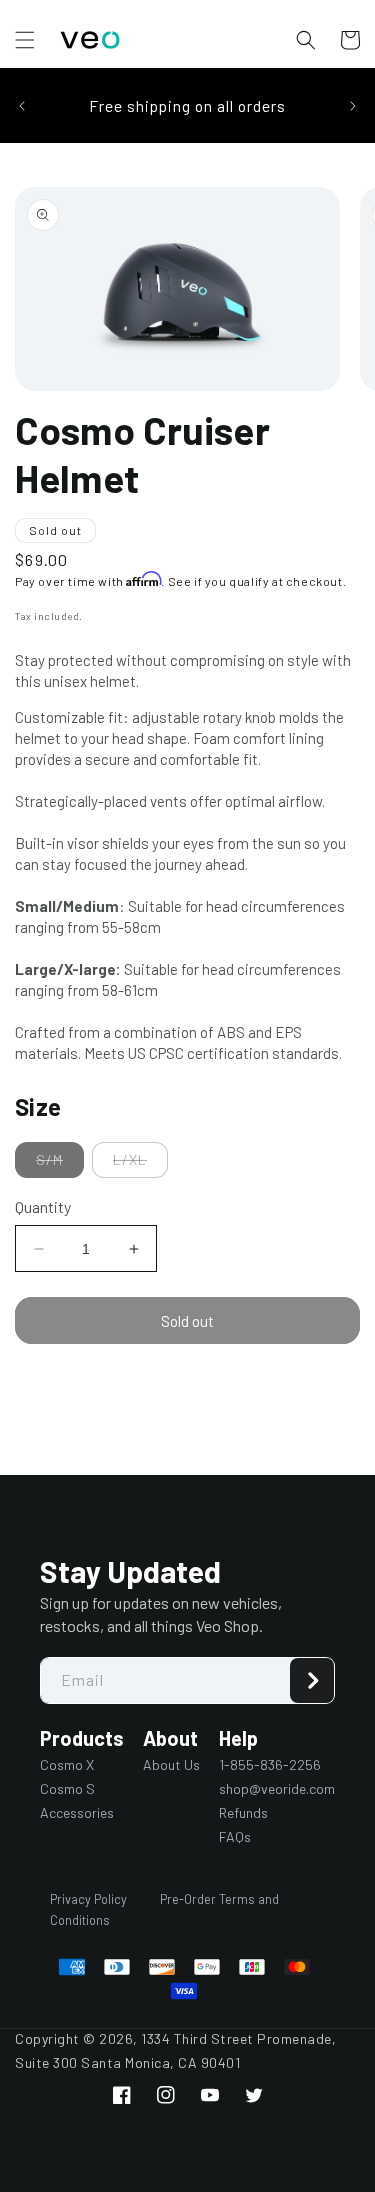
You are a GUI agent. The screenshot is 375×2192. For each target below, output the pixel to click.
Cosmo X (67, 1764)
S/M (60, 1164)
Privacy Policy (88, 1899)
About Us (171, 1764)
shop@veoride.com (277, 1788)
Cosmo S (67, 1788)
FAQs (235, 1836)
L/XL (140, 1164)
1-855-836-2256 (270, 1764)
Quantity (43, 1206)
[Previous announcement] (22, 106)
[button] (25, 40)
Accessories (77, 1812)
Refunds (243, 1812)
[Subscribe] (312, 1680)
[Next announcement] (353, 106)
